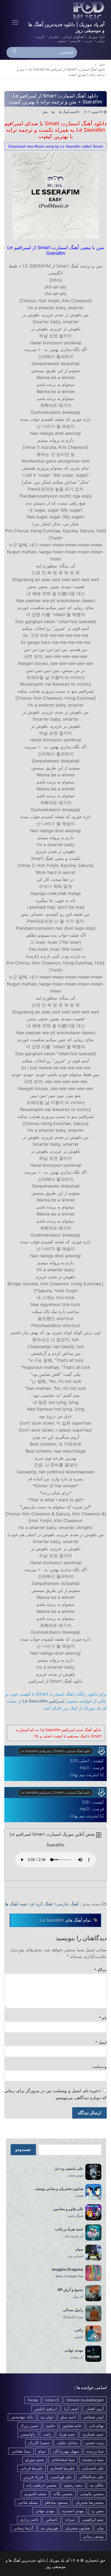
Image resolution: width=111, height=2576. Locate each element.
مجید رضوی (73, 2485)
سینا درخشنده (93, 2459)
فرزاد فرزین (33, 2477)
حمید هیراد (67, 2434)
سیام (42, 2451)
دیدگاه (101, 1970)
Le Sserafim (52, 1920)
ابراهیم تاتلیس (46, 2409)
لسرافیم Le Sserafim (43, 1701)
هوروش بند (49, 2528)
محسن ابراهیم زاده (41, 2485)
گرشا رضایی (23, 2528)
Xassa (33, 2400)
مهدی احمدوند (73, 2511)
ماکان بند (97, 2485)
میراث (70, 2519)
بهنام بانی (96, 2426)
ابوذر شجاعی (93, 2417)
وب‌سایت (99, 2067)
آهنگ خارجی (67, 1904)
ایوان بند (47, 2417)
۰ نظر (47, 112)
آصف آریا (71, 2409)
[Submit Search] (15, 53)
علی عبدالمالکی (91, 2477)
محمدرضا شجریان (89, 2502)
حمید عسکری (93, 2434)
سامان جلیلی (67, 2443)
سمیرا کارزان (39, 2443)
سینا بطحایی (21, 2451)
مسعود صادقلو (56, 2502)
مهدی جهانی (45, 2511)
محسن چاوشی (92, 2494)
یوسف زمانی (93, 2536)
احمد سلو (68, 2417)
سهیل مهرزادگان (66, 2451)
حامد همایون (72, 2426)
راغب (47, 2434)
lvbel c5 (52, 2400)
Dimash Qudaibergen (85, 2400)
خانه (102, 65)
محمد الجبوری (35, 2494)
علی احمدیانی (93, 2468)
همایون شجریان (77, 2528)
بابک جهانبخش (22, 2417)
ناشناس (52, 2519)
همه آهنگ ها (67, 112)
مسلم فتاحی (28, 2502)
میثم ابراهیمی (93, 2519)
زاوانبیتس (28, 2434)
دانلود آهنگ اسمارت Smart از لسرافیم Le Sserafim (55, 1751)
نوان (100, 2528)
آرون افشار (95, 2409)
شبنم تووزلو (35, 2459)
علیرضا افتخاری (62, 2468)
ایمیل (101, 2042)
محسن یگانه (63, 2494)
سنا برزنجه (95, 2451)
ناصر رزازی (29, 2519)
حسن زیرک (29, 2426)
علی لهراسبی (61, 2477)
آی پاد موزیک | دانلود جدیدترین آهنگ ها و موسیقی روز (66, 27)
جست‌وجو (23, 2150)
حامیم (50, 2426)
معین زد (97, 2511)
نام (103, 2018)
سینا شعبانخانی (63, 2459)
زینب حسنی (94, 2443)
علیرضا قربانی (32, 2468)
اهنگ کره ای (41, 1904)
